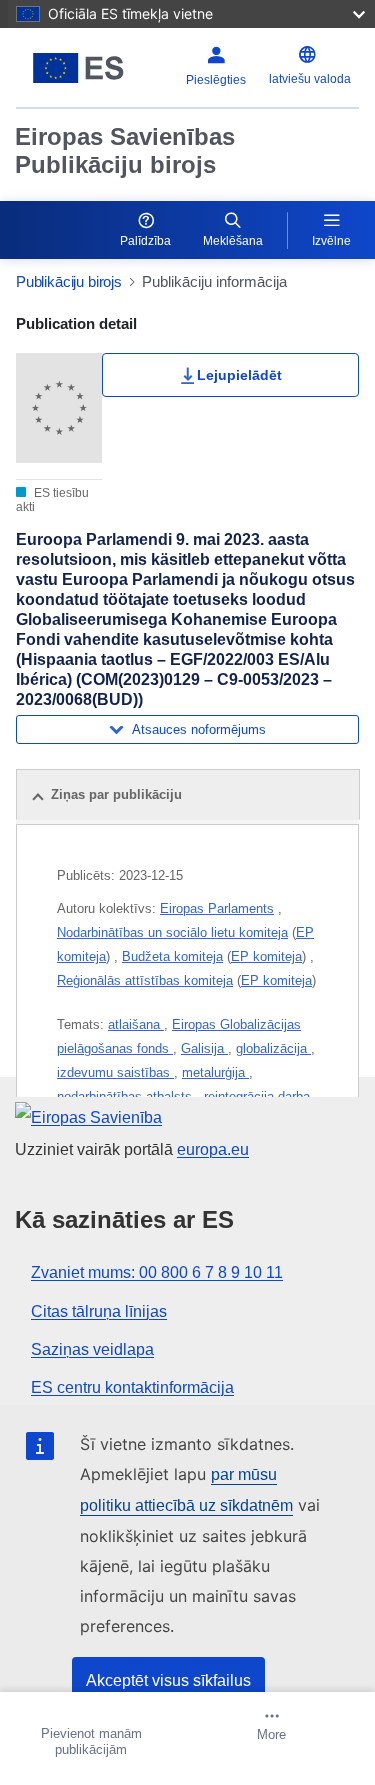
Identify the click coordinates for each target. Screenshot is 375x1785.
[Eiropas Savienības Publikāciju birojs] (78, 68)
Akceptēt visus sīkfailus (168, 1680)
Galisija (204, 1048)
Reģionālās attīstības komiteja (145, 980)
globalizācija (273, 1048)
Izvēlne (331, 241)
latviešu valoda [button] (310, 79)
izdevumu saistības (115, 1072)
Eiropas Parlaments (217, 908)
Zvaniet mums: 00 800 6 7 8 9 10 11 (157, 1272)
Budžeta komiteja (172, 956)
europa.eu (213, 1149)
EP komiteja (266, 956)
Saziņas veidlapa (92, 1349)
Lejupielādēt (239, 375)
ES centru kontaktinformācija (132, 1387)
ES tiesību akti (52, 500)
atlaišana (136, 1024)
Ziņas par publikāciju (116, 794)
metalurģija (215, 1072)
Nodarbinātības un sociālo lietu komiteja (172, 932)
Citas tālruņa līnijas (99, 1311)
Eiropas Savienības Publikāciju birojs (125, 150)
